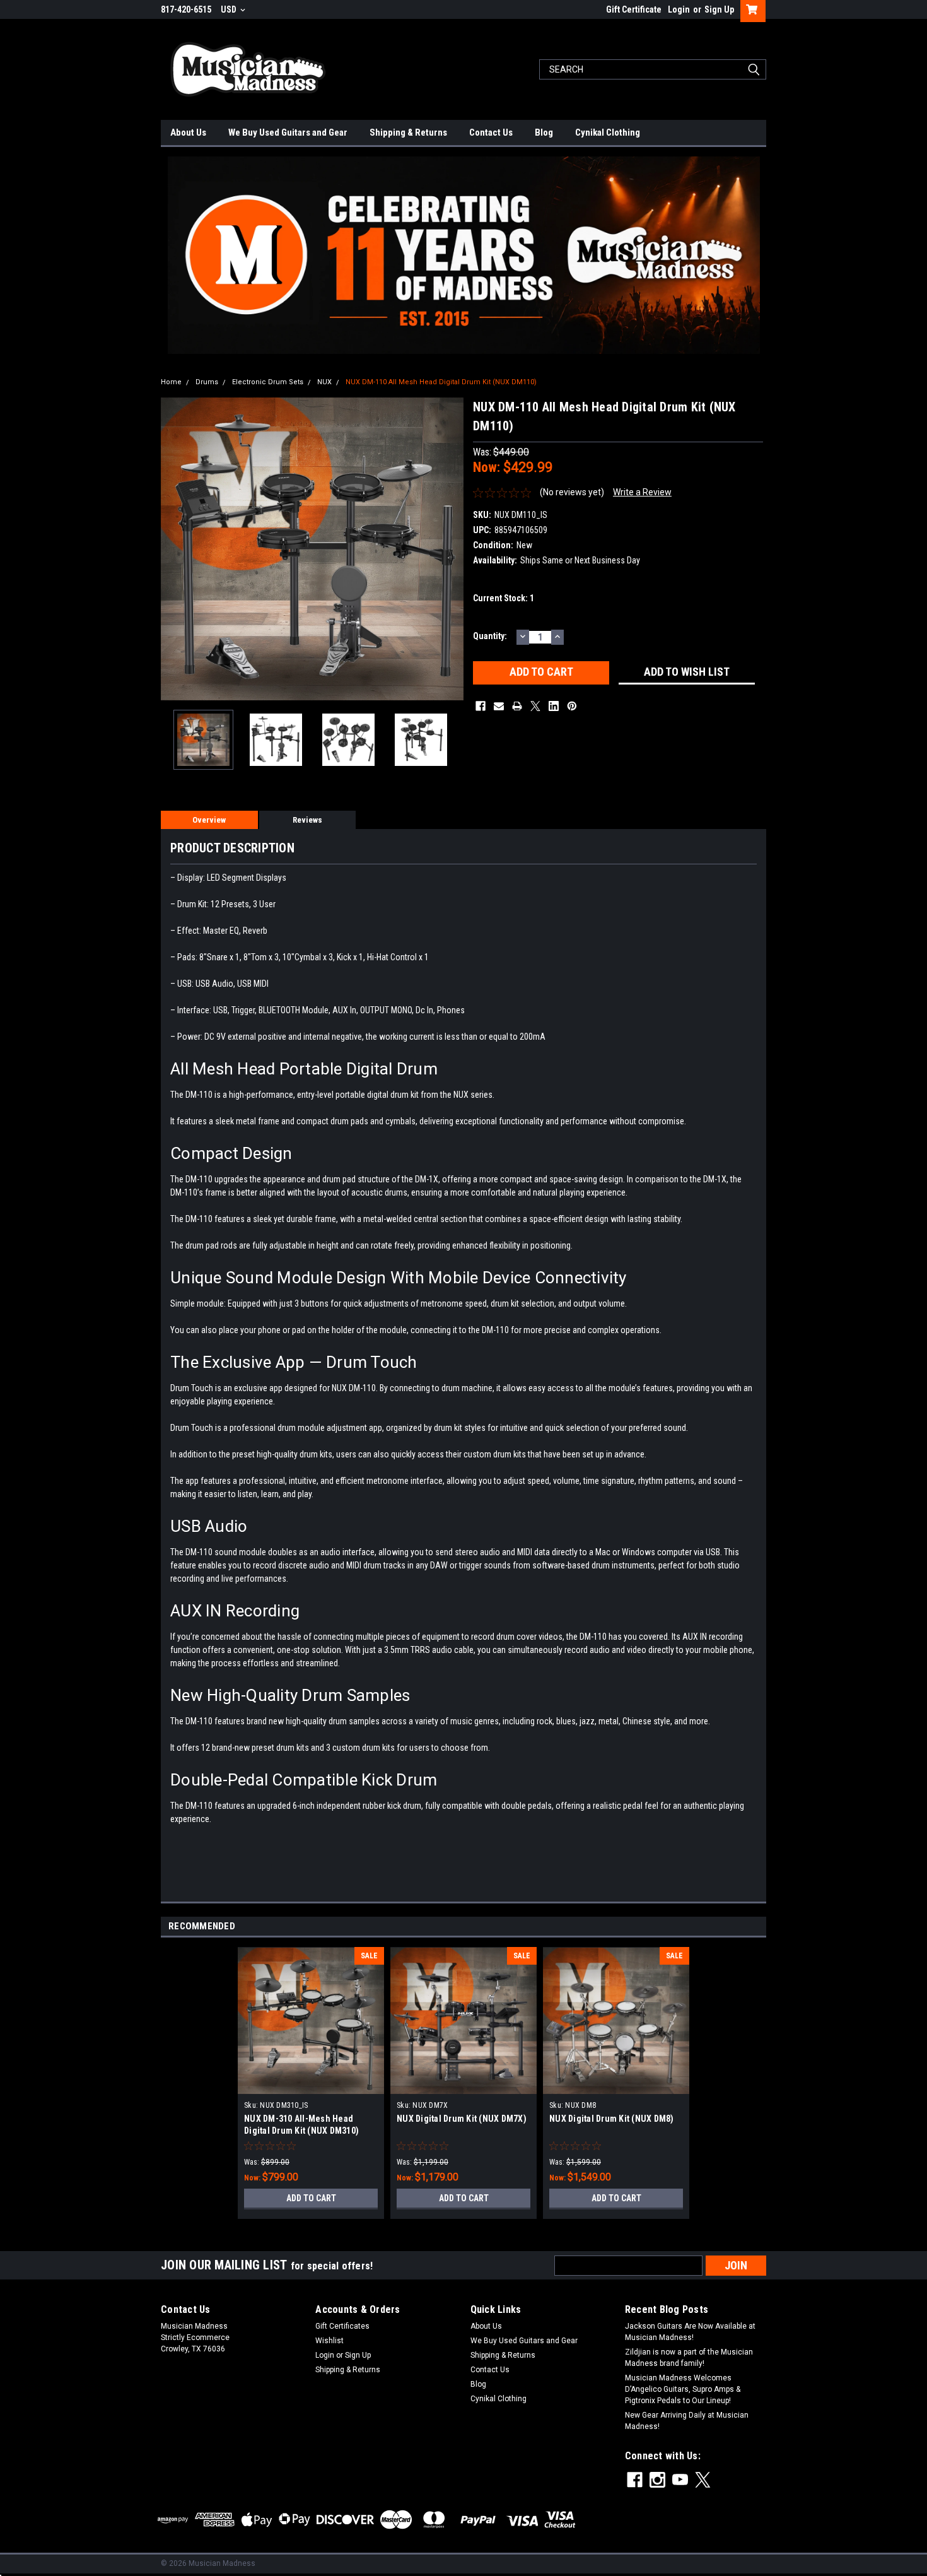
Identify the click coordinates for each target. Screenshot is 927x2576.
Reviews (307, 820)
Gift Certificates (342, 2326)
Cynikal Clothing (608, 132)
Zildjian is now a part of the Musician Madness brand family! (689, 2358)
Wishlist (329, 2341)
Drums (207, 382)
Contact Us (491, 132)
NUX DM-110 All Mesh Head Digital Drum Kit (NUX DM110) (441, 382)
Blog (544, 132)
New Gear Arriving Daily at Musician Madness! (687, 2421)
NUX (324, 382)
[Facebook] (481, 706)
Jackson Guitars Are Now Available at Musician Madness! (690, 2332)
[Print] (517, 706)
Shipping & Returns (408, 132)
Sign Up (719, 9)
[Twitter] (535, 706)
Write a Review (642, 492)
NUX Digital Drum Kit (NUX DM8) (612, 2119)
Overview (209, 820)
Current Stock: (504, 598)
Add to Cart (311, 2198)
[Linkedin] (554, 706)
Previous (173, 549)
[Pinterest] (572, 706)
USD (230, 9)
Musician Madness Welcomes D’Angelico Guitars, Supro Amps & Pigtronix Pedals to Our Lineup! (683, 2389)
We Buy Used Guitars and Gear (288, 132)
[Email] (499, 706)
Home (171, 382)
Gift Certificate (634, 9)
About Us (188, 132)
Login (679, 9)
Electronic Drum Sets (268, 382)
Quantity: (490, 636)
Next (451, 549)
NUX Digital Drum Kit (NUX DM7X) (462, 2119)
